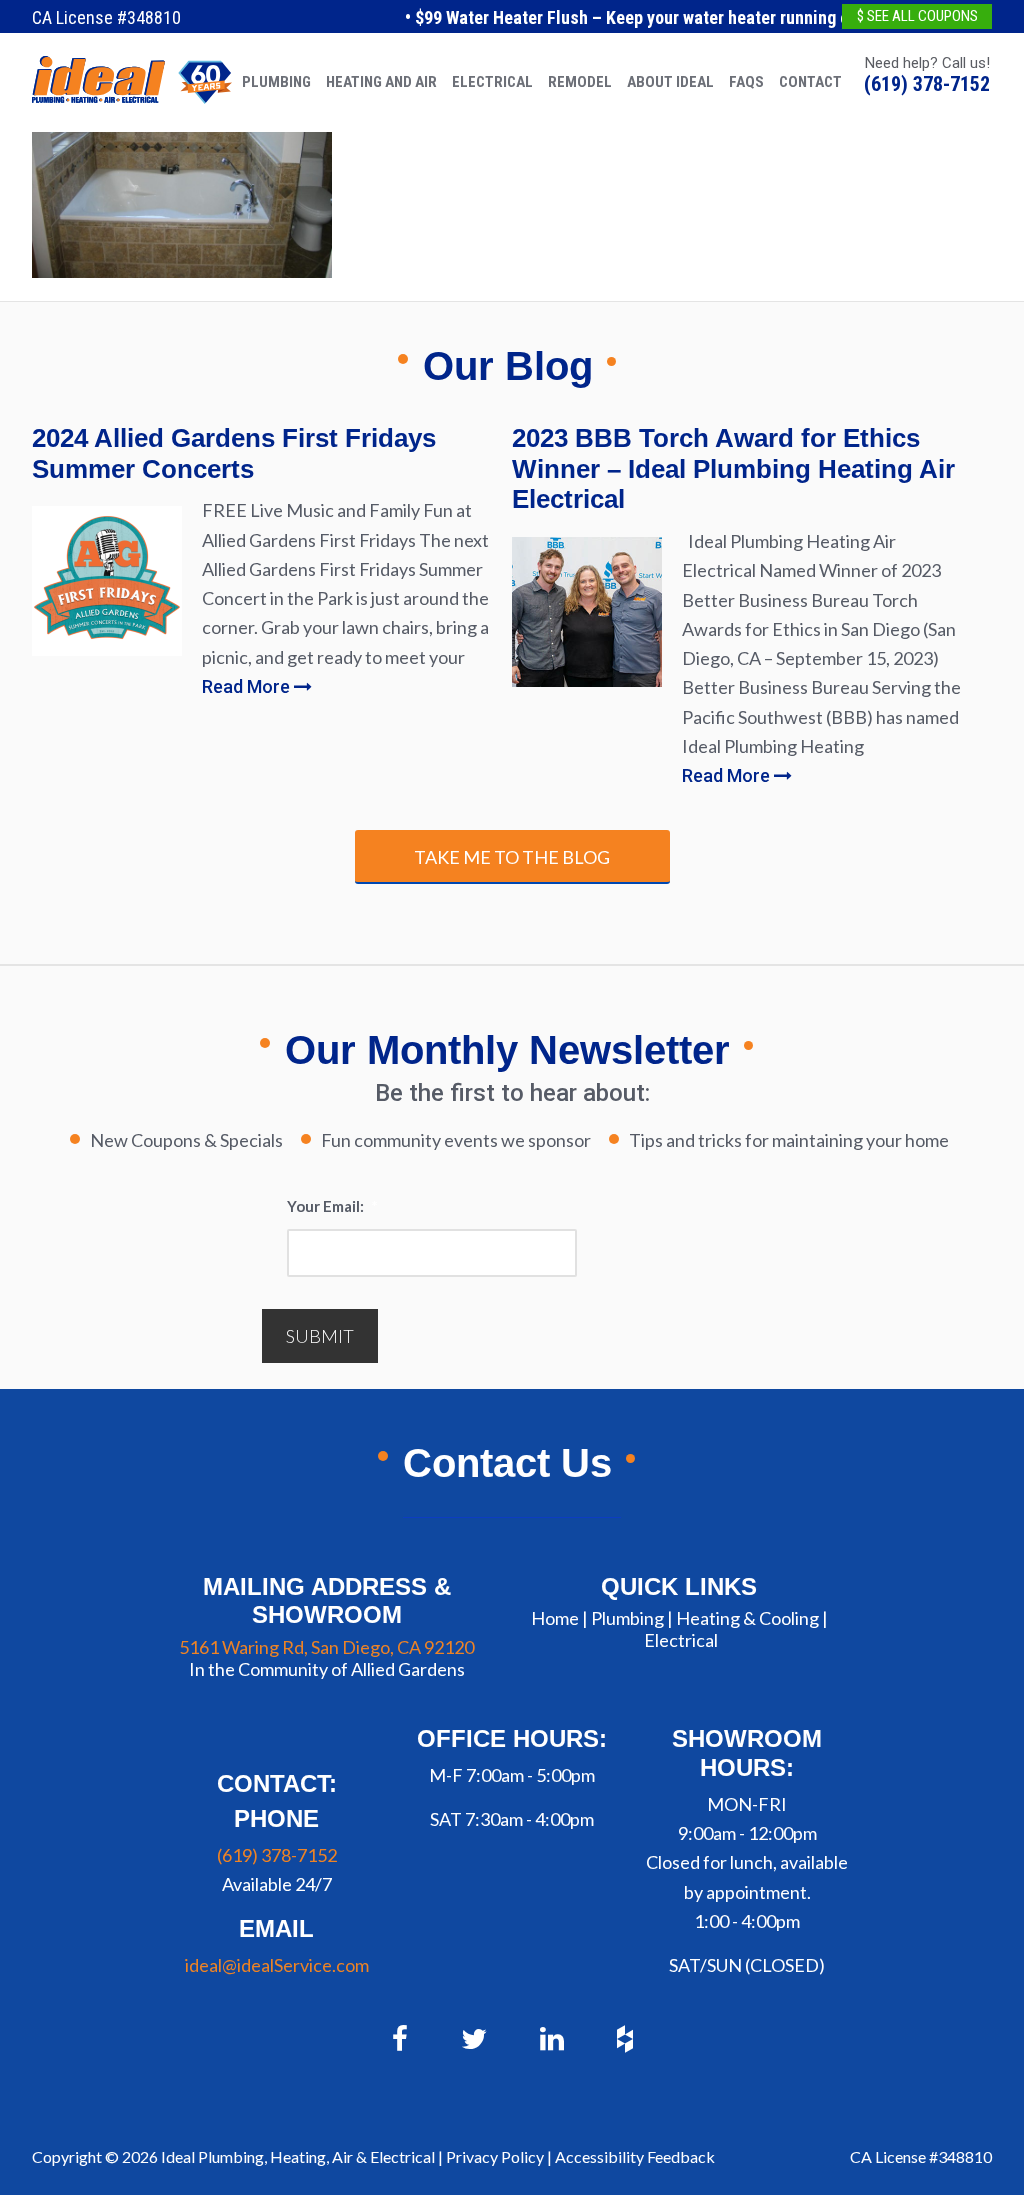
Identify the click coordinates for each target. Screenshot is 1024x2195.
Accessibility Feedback (635, 2156)
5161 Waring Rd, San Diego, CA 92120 (326, 1647)
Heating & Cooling (747, 1618)
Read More (248, 686)
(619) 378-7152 (927, 84)
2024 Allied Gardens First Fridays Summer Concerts (234, 453)
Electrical (681, 1640)
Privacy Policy (495, 2156)
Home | (559, 1618)
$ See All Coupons (917, 16)
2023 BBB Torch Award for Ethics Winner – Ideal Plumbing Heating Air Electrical (733, 468)
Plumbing (627, 1618)
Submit (320, 1336)
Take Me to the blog (512, 857)
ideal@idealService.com (277, 1965)
